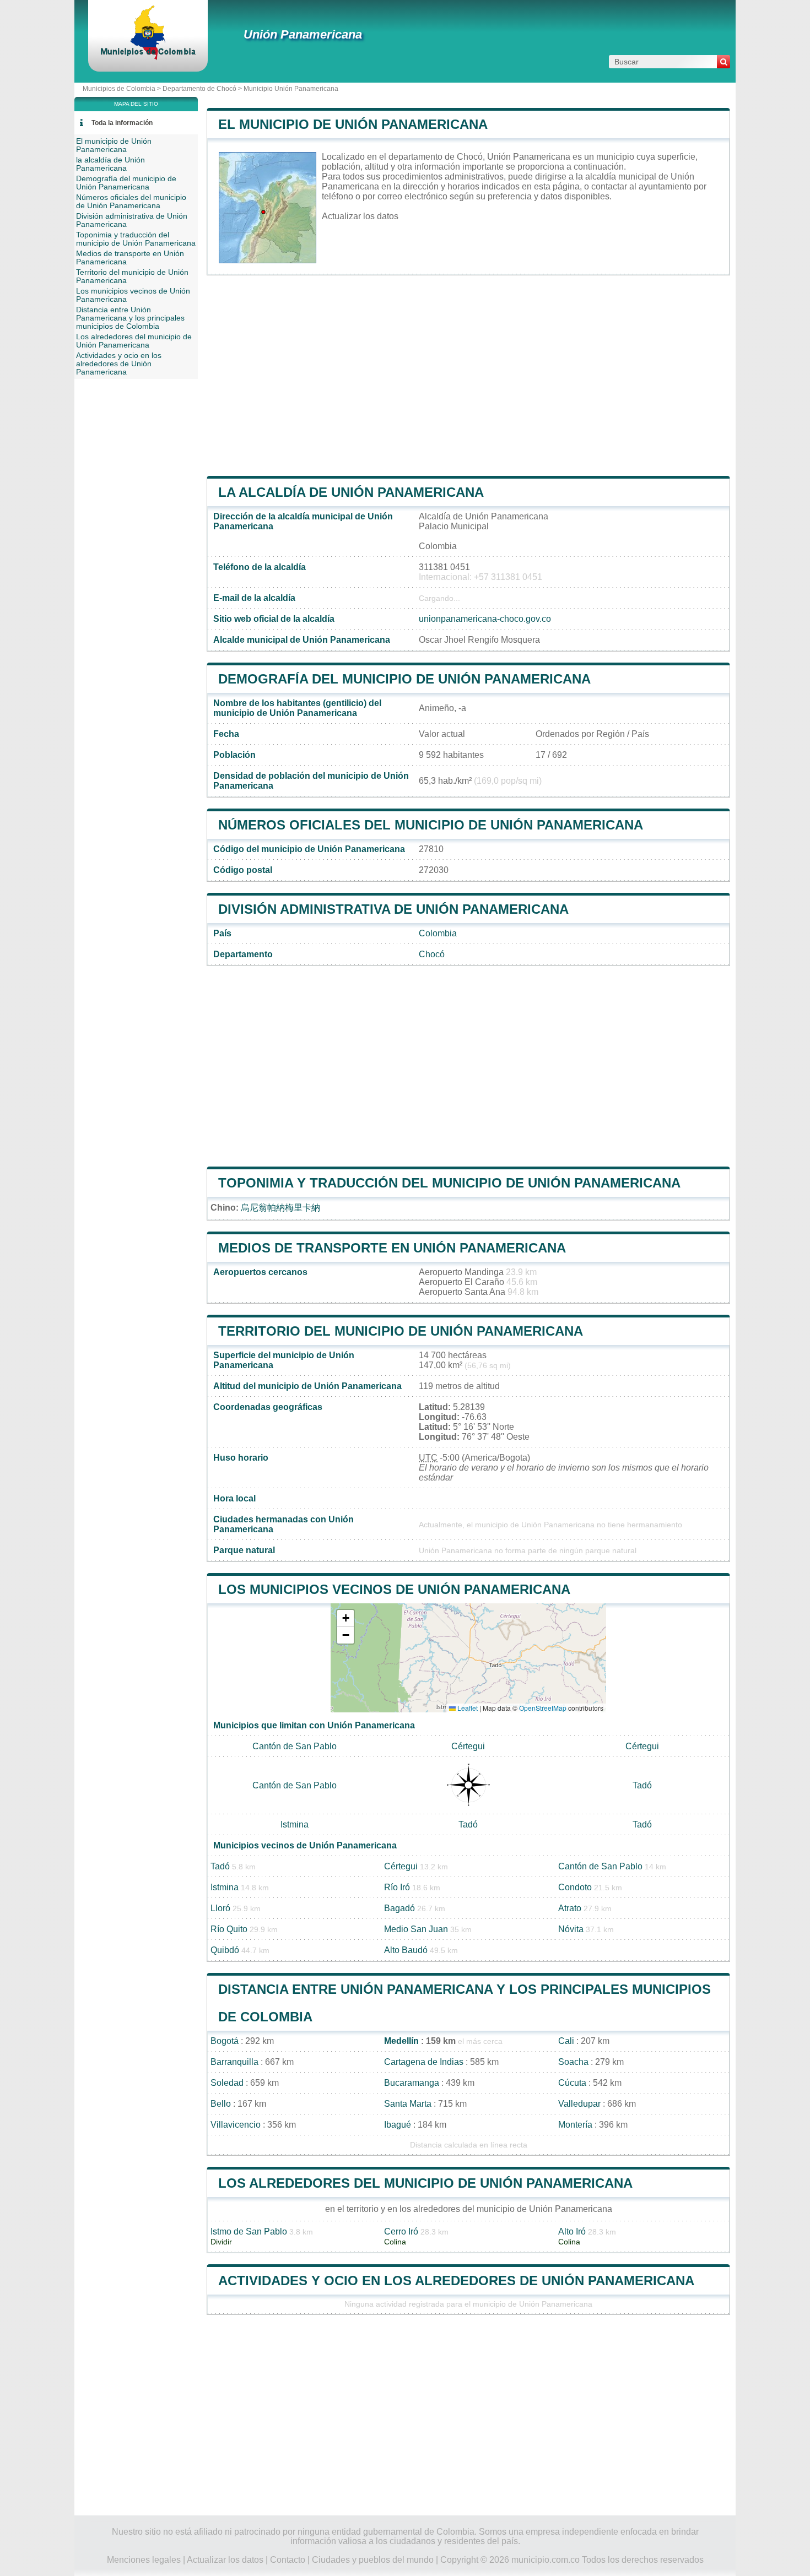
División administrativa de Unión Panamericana (393, 909)
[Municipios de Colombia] (148, 58)
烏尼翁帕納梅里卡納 (280, 1208)
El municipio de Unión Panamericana (353, 124)
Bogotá (225, 2041)
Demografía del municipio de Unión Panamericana (404, 679)
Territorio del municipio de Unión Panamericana (401, 1331)
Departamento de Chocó (199, 89)
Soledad (227, 2083)
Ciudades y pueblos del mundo (373, 2560)
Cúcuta (572, 2083)
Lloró (220, 1908)
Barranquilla (234, 2062)
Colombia (438, 933)
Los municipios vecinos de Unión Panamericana (394, 1589)
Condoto (575, 1887)
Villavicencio (236, 2125)
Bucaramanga (412, 2083)
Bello (221, 2104)
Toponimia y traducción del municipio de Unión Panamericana (449, 1183)
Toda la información (122, 123)
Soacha (573, 2062)
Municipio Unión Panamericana (291, 89)
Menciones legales (144, 2560)
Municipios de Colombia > (123, 89)
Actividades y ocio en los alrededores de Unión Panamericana (456, 2281)
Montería (575, 2125)
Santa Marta (408, 2104)
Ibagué (398, 2125)
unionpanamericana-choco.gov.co (485, 619)
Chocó (432, 954)
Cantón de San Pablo (295, 1746)
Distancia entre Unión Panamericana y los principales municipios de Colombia (130, 318)
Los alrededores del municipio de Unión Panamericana (425, 2183)
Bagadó (399, 1908)
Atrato (570, 1908)
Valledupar (579, 2104)
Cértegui (468, 1746)
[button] (345, 1618)
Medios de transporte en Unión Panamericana (392, 1248)
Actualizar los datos (360, 216)
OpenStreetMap (543, 1708)
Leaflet (467, 1708)
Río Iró (397, 1887)
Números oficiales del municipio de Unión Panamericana (431, 825)
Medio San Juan (416, 1929)
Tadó (642, 1785)
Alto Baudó (406, 1950)
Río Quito (229, 1929)
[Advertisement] (468, 376)
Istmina (295, 1824)
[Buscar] (723, 62)
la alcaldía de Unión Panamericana (351, 492)
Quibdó (225, 1950)
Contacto (288, 2560)
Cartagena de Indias (424, 2062)
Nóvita (571, 1929)
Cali (566, 2041)
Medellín (401, 2041)
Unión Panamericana (303, 34)
